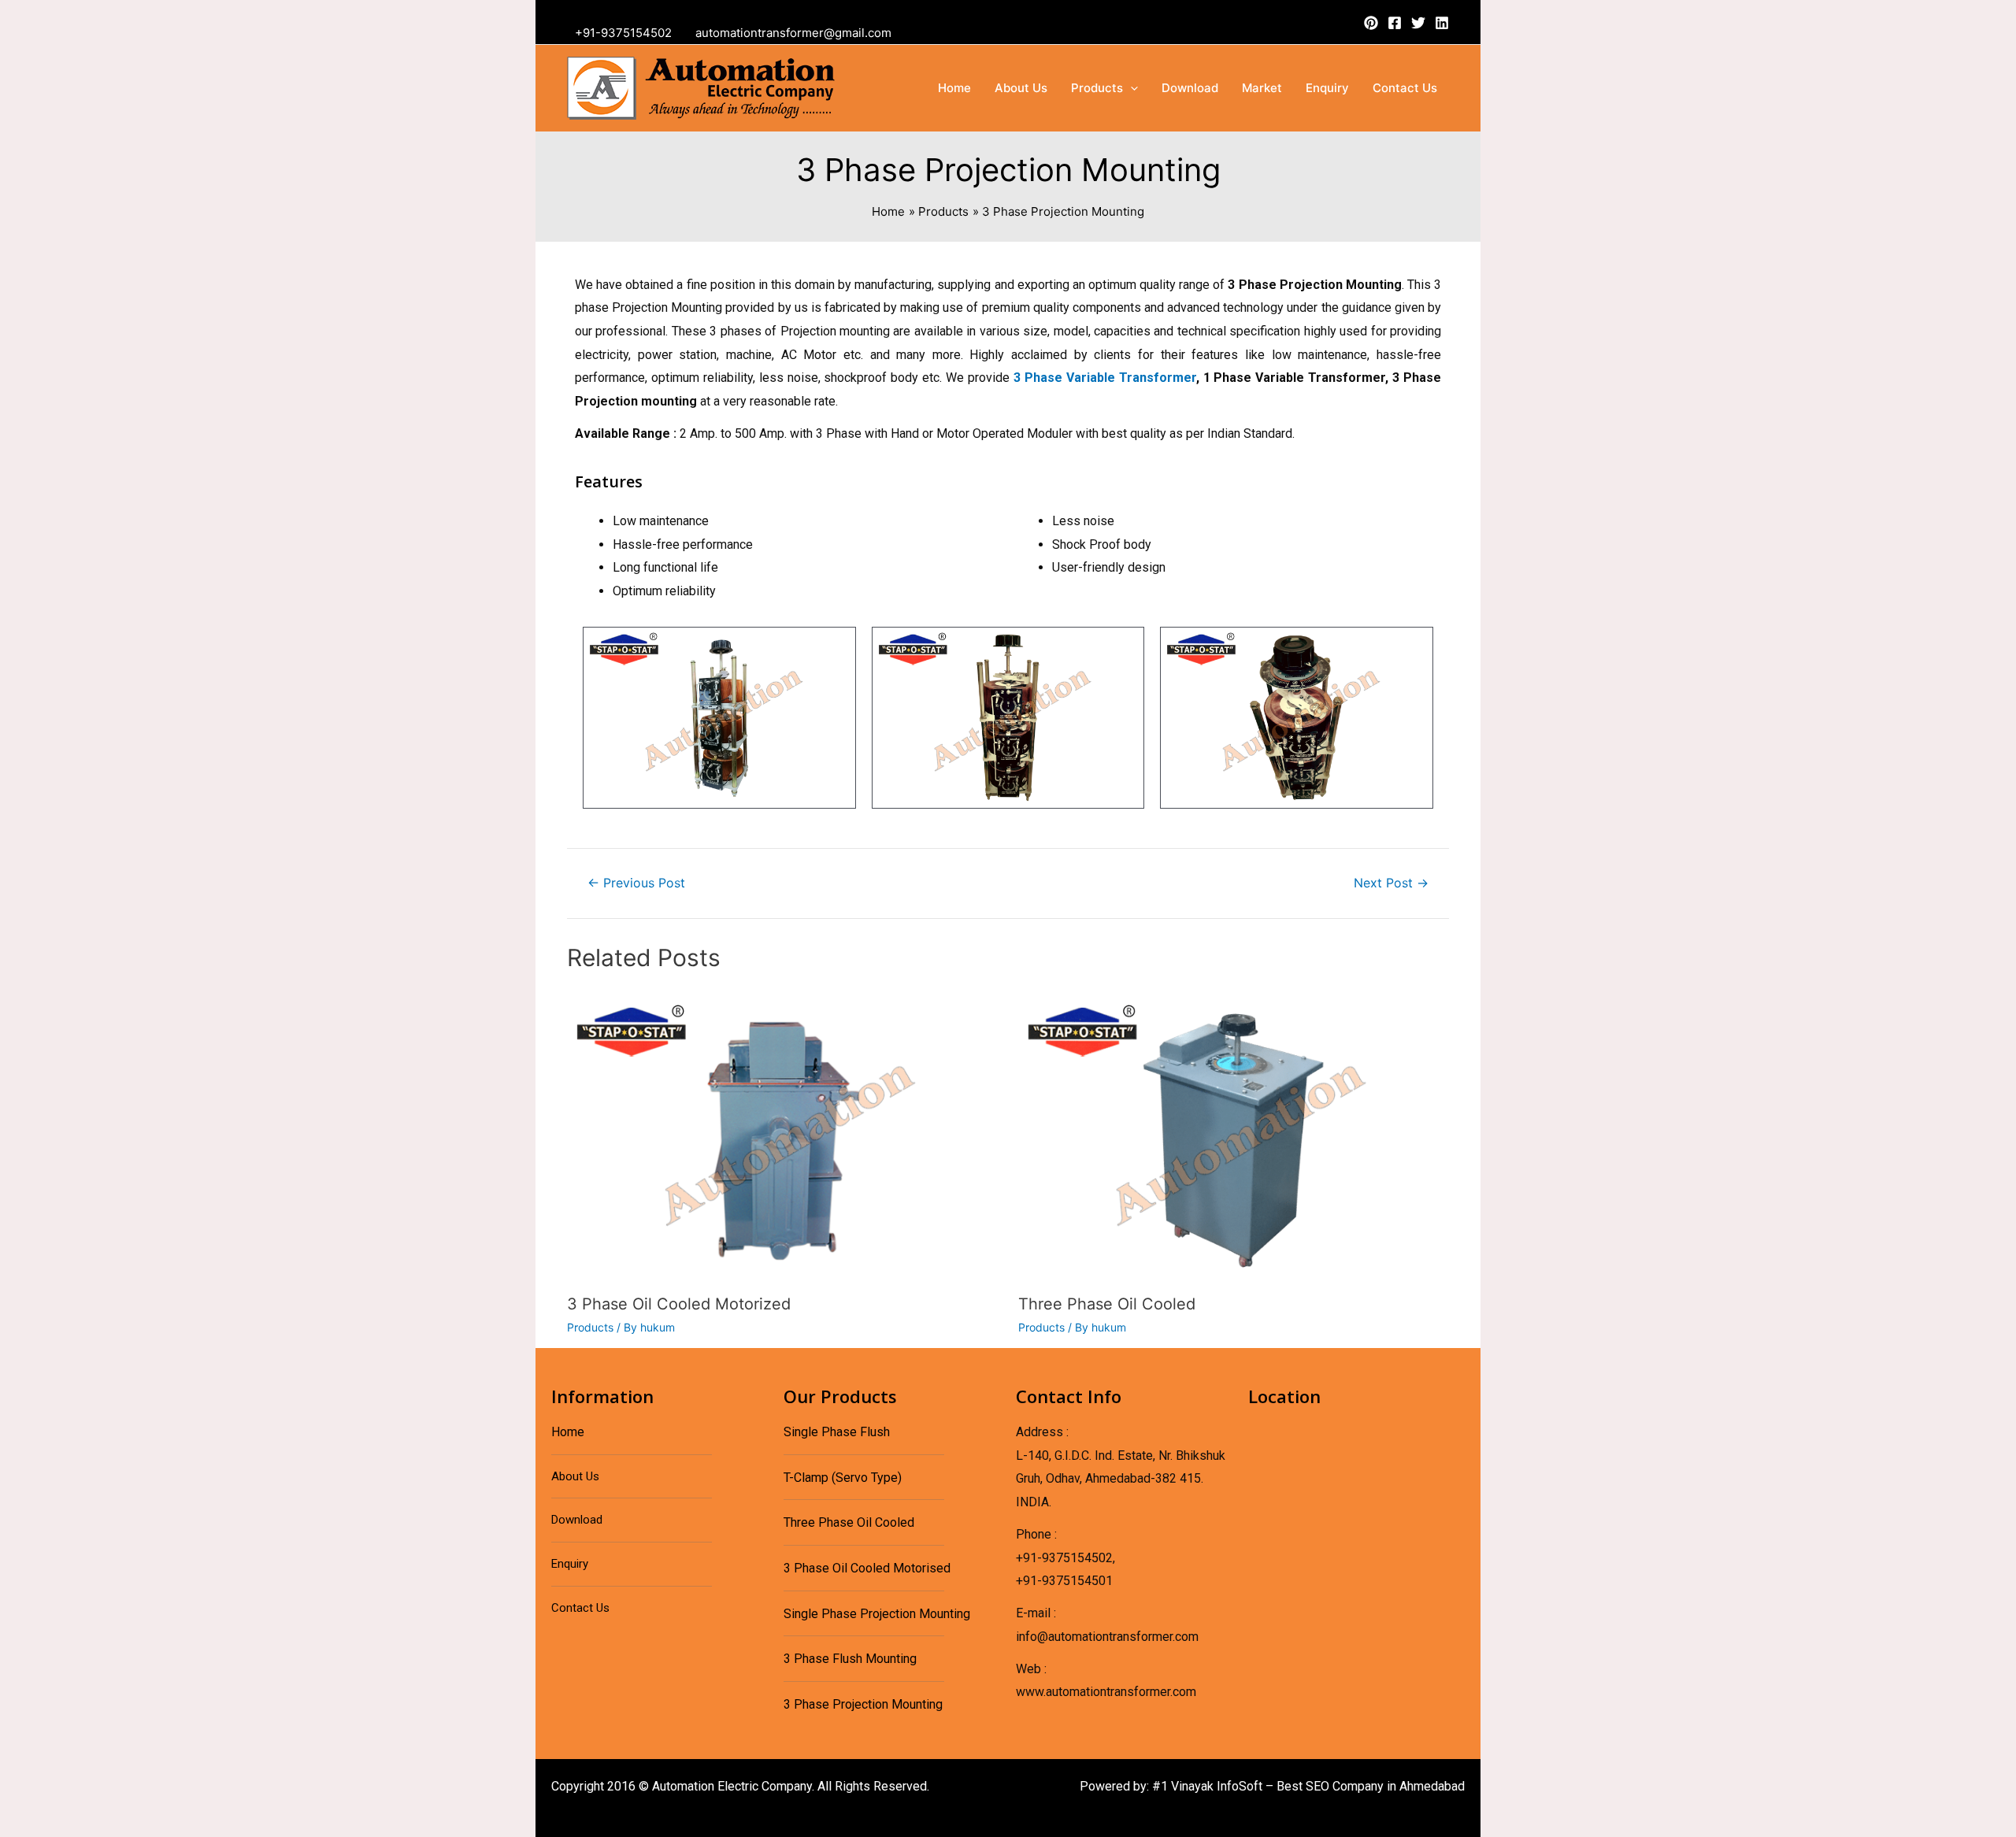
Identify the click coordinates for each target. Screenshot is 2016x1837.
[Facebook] (1395, 23)
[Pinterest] (1371, 23)
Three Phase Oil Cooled (1107, 1304)
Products (590, 1327)
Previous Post (636, 883)
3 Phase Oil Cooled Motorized (679, 1304)
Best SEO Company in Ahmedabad (1371, 1786)
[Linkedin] (1442, 23)
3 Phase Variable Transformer (1105, 378)
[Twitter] (1418, 23)
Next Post (1391, 883)
